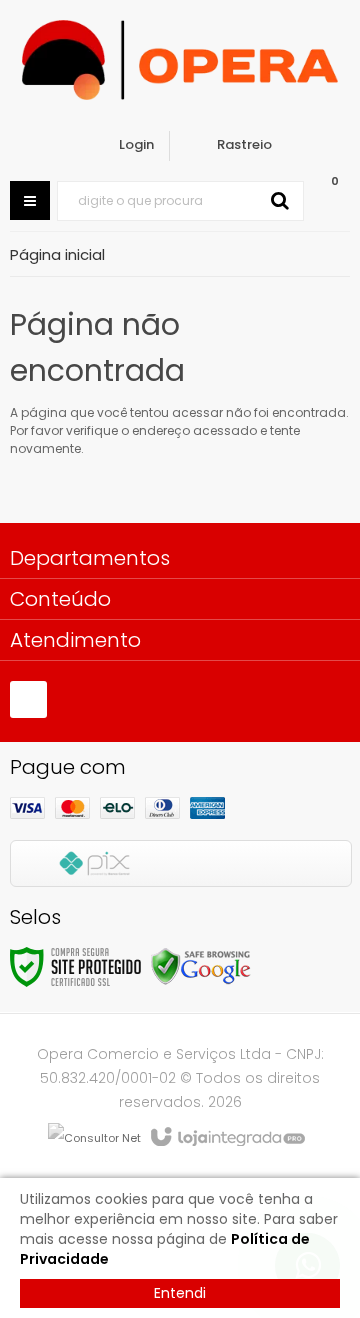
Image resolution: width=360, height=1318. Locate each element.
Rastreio (244, 144)
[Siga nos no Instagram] (28, 699)
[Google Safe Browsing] (201, 965)
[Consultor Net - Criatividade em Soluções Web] (94, 1137)
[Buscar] (280, 201)
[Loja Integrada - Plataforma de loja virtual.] (226, 1138)
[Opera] (180, 60)
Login (136, 144)
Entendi (180, 1293)
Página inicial (57, 254)
